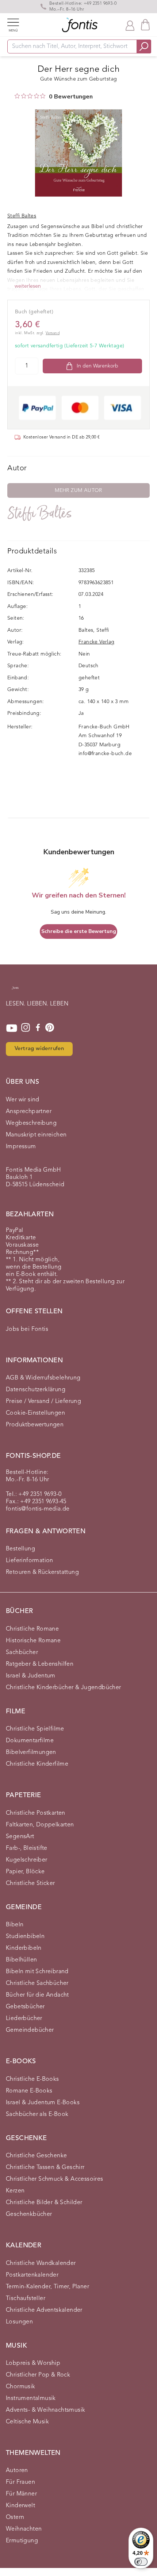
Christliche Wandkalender (41, 2263)
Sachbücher (22, 1653)
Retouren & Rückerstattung (42, 1572)
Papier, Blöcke (25, 1872)
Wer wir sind (23, 1100)
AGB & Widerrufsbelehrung (43, 1378)
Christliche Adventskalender (44, 2310)
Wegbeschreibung (31, 1123)
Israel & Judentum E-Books (43, 2103)
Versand (53, 333)
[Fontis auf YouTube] (12, 1028)
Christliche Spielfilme (35, 1729)
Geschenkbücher (29, 2214)
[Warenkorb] (145, 25)
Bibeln (15, 1925)
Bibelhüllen (21, 1960)
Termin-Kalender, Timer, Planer (47, 2287)
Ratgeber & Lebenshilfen (40, 1664)
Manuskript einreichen (36, 1135)
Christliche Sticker (30, 1884)
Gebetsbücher (25, 2007)
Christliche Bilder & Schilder (44, 2203)
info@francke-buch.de (105, 754)
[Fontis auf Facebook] (38, 1028)
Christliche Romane (32, 1629)
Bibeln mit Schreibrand (37, 1972)
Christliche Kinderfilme (37, 1764)
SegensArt (20, 1837)
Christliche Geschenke (36, 2156)
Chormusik (21, 2387)
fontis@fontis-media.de (38, 1509)
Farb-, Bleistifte (27, 1848)
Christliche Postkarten (36, 1813)
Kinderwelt (20, 2506)
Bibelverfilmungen (31, 1752)
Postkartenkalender (32, 2275)
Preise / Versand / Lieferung (43, 1401)
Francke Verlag (97, 642)
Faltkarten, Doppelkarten (40, 1825)
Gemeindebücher (30, 2030)
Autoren (17, 2471)
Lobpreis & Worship (33, 2363)
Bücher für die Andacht (37, 1995)
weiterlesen (28, 286)
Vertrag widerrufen (39, 1049)
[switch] (141, 2562)
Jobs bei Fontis (27, 1329)
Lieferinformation (30, 1561)
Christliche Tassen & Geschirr (45, 2168)
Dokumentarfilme (30, 1741)
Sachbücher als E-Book (37, 2114)
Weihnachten (24, 2529)
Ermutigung (22, 2541)
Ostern (15, 2517)
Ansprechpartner (29, 1112)
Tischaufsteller (26, 2299)
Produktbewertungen (35, 1425)
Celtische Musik (27, 2422)
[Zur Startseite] (15, 992)
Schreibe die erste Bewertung (79, 931)
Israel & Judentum (31, 1676)
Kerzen (15, 2191)
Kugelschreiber (27, 1860)
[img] (17, 96)
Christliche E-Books (32, 2079)
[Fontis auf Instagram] (26, 1028)
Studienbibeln (25, 1937)
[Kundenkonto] (130, 25)
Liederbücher (24, 2019)
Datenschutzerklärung (36, 1390)
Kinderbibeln (24, 1948)
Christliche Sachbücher (37, 1983)
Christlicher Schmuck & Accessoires (55, 2179)
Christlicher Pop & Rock (38, 2375)
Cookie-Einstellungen (35, 1413)
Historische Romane (33, 1641)
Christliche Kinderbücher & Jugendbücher (64, 1688)
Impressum (21, 1147)
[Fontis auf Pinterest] (50, 1028)
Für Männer (21, 2494)
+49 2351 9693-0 (100, 4)
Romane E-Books (29, 2091)
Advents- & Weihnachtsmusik (45, 2410)
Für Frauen (20, 2482)
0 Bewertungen (71, 97)
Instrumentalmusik (31, 2398)
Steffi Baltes (40, 513)
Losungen (19, 2322)
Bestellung (20, 1549)
